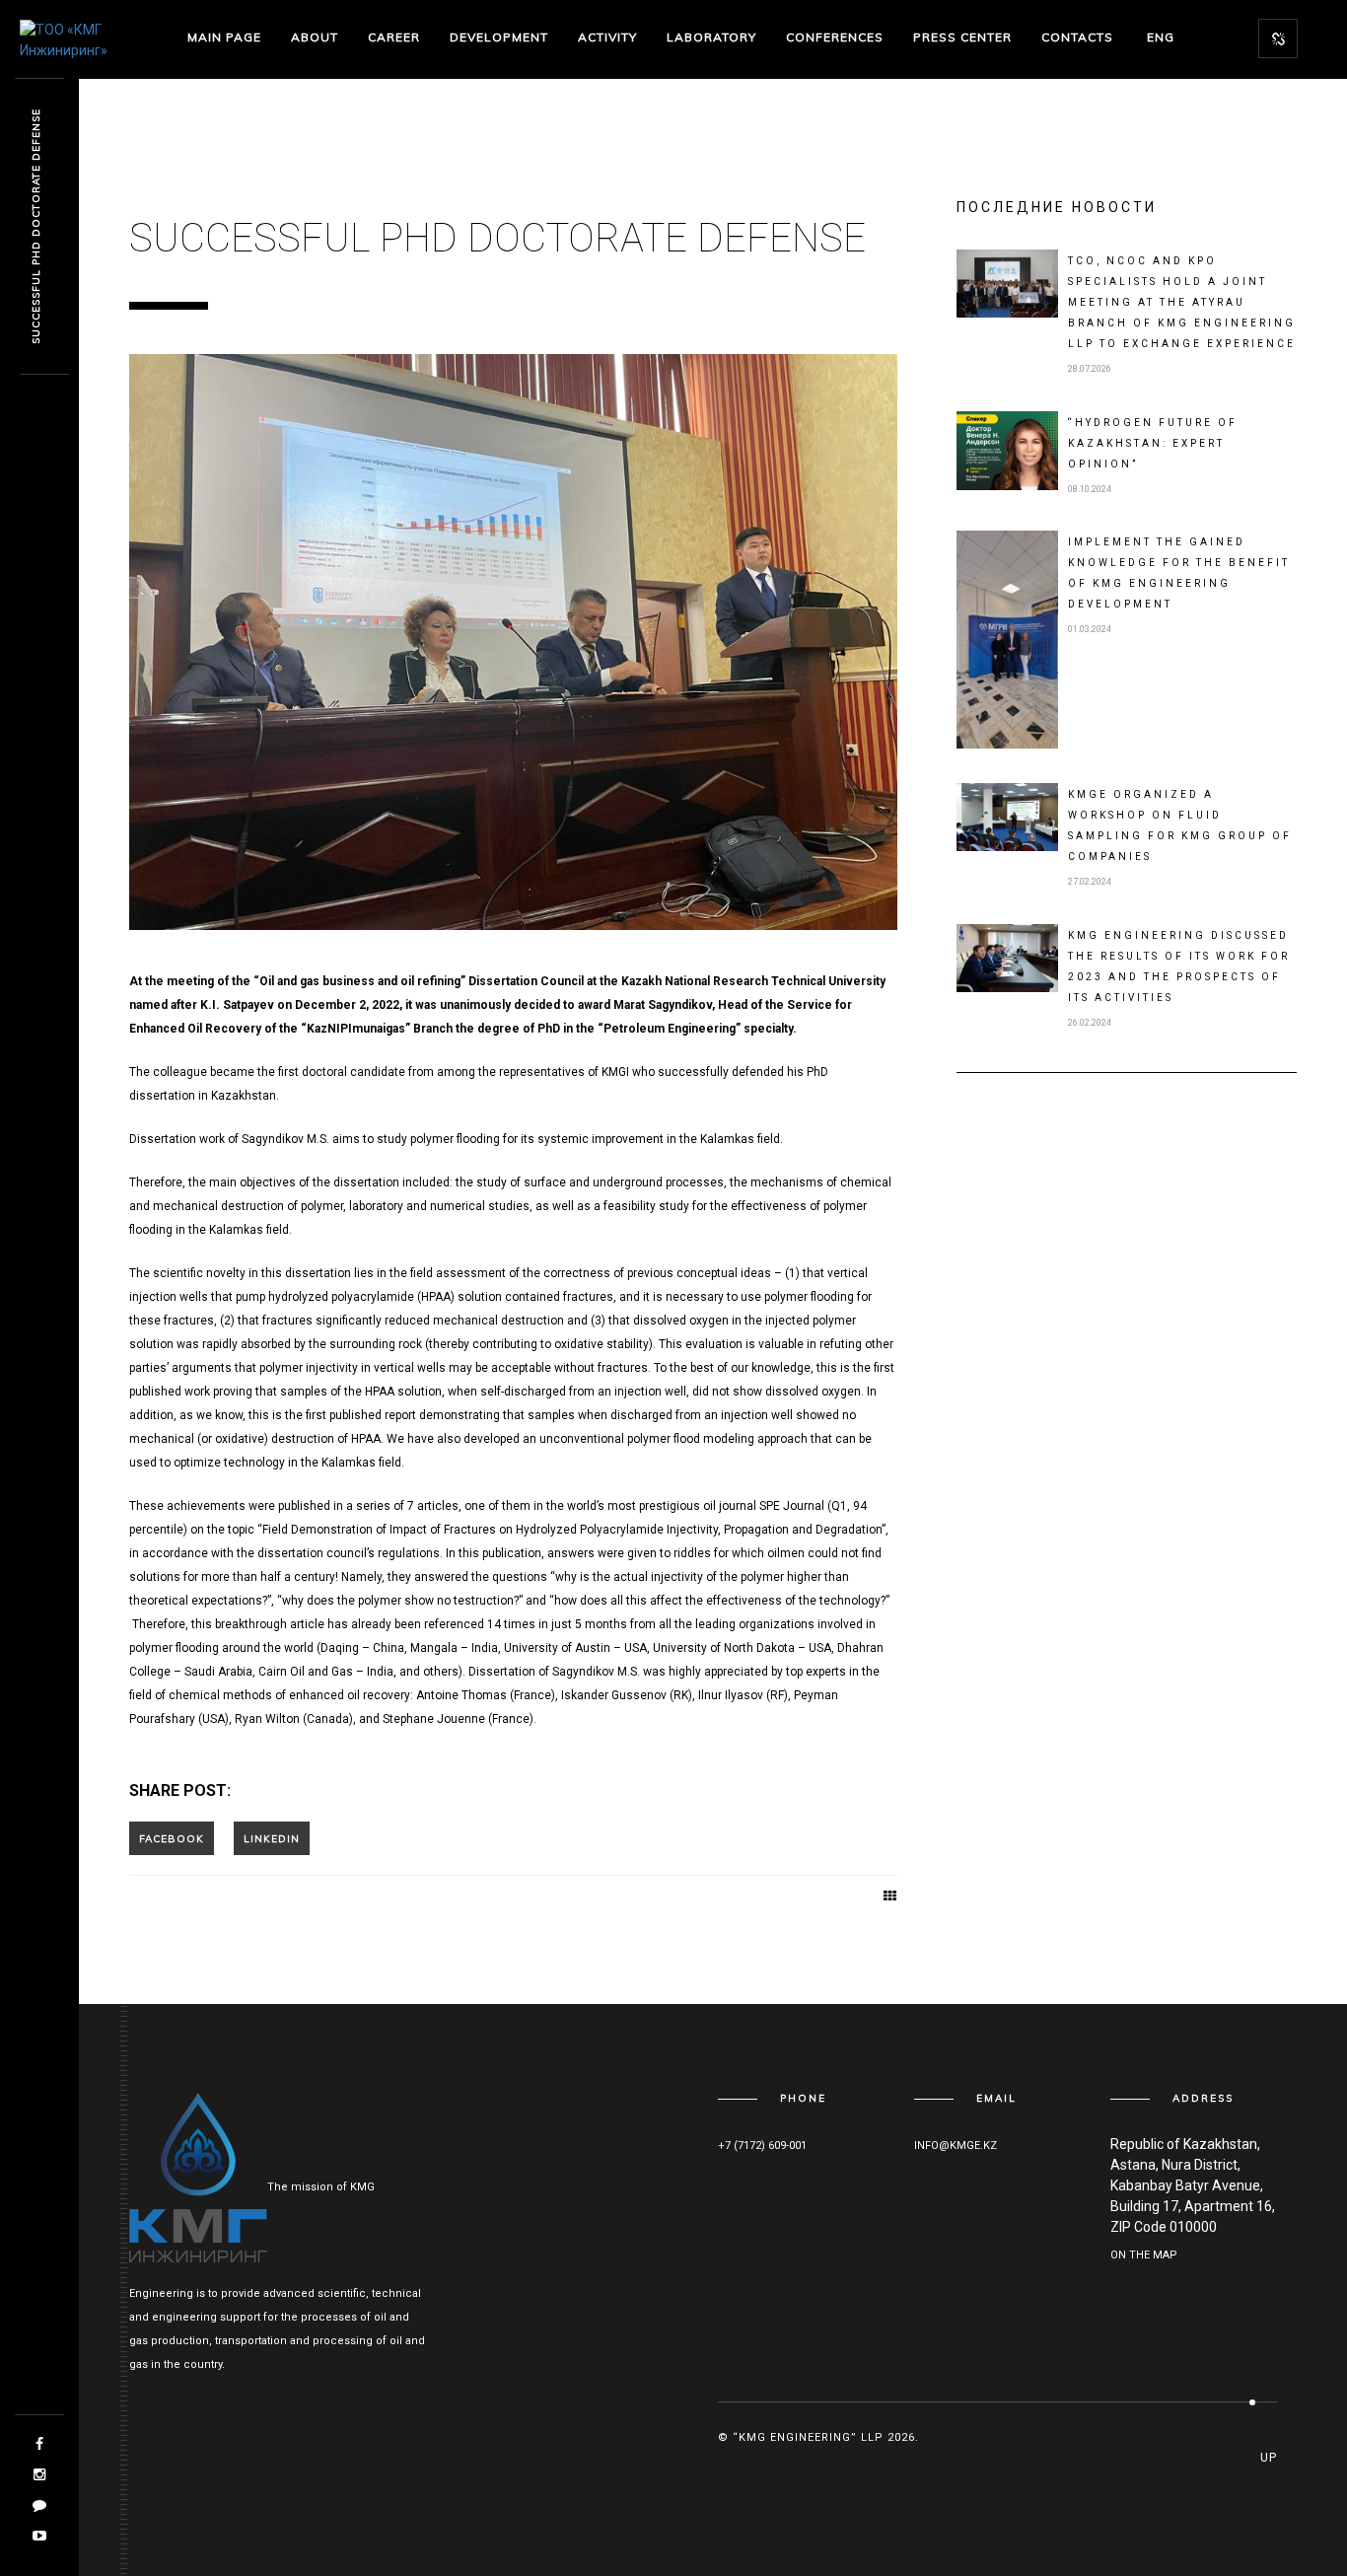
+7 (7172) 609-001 (762, 2146)
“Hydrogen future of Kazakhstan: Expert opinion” (1153, 443)
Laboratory (711, 37)
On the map (1144, 2255)
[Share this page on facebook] (172, 1838)
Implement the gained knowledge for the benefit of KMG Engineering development (1179, 573)
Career (394, 37)
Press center (962, 37)
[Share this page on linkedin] (272, 1838)
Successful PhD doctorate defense (36, 227)
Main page (224, 37)
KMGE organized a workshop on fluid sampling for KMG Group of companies (1180, 825)
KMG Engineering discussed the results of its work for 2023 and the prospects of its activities (1179, 966)
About (315, 37)
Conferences (835, 37)
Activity (607, 37)
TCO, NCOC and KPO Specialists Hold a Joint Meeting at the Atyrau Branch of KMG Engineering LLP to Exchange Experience (1182, 302)
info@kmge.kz (956, 2146)
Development (499, 37)
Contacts (1077, 37)
